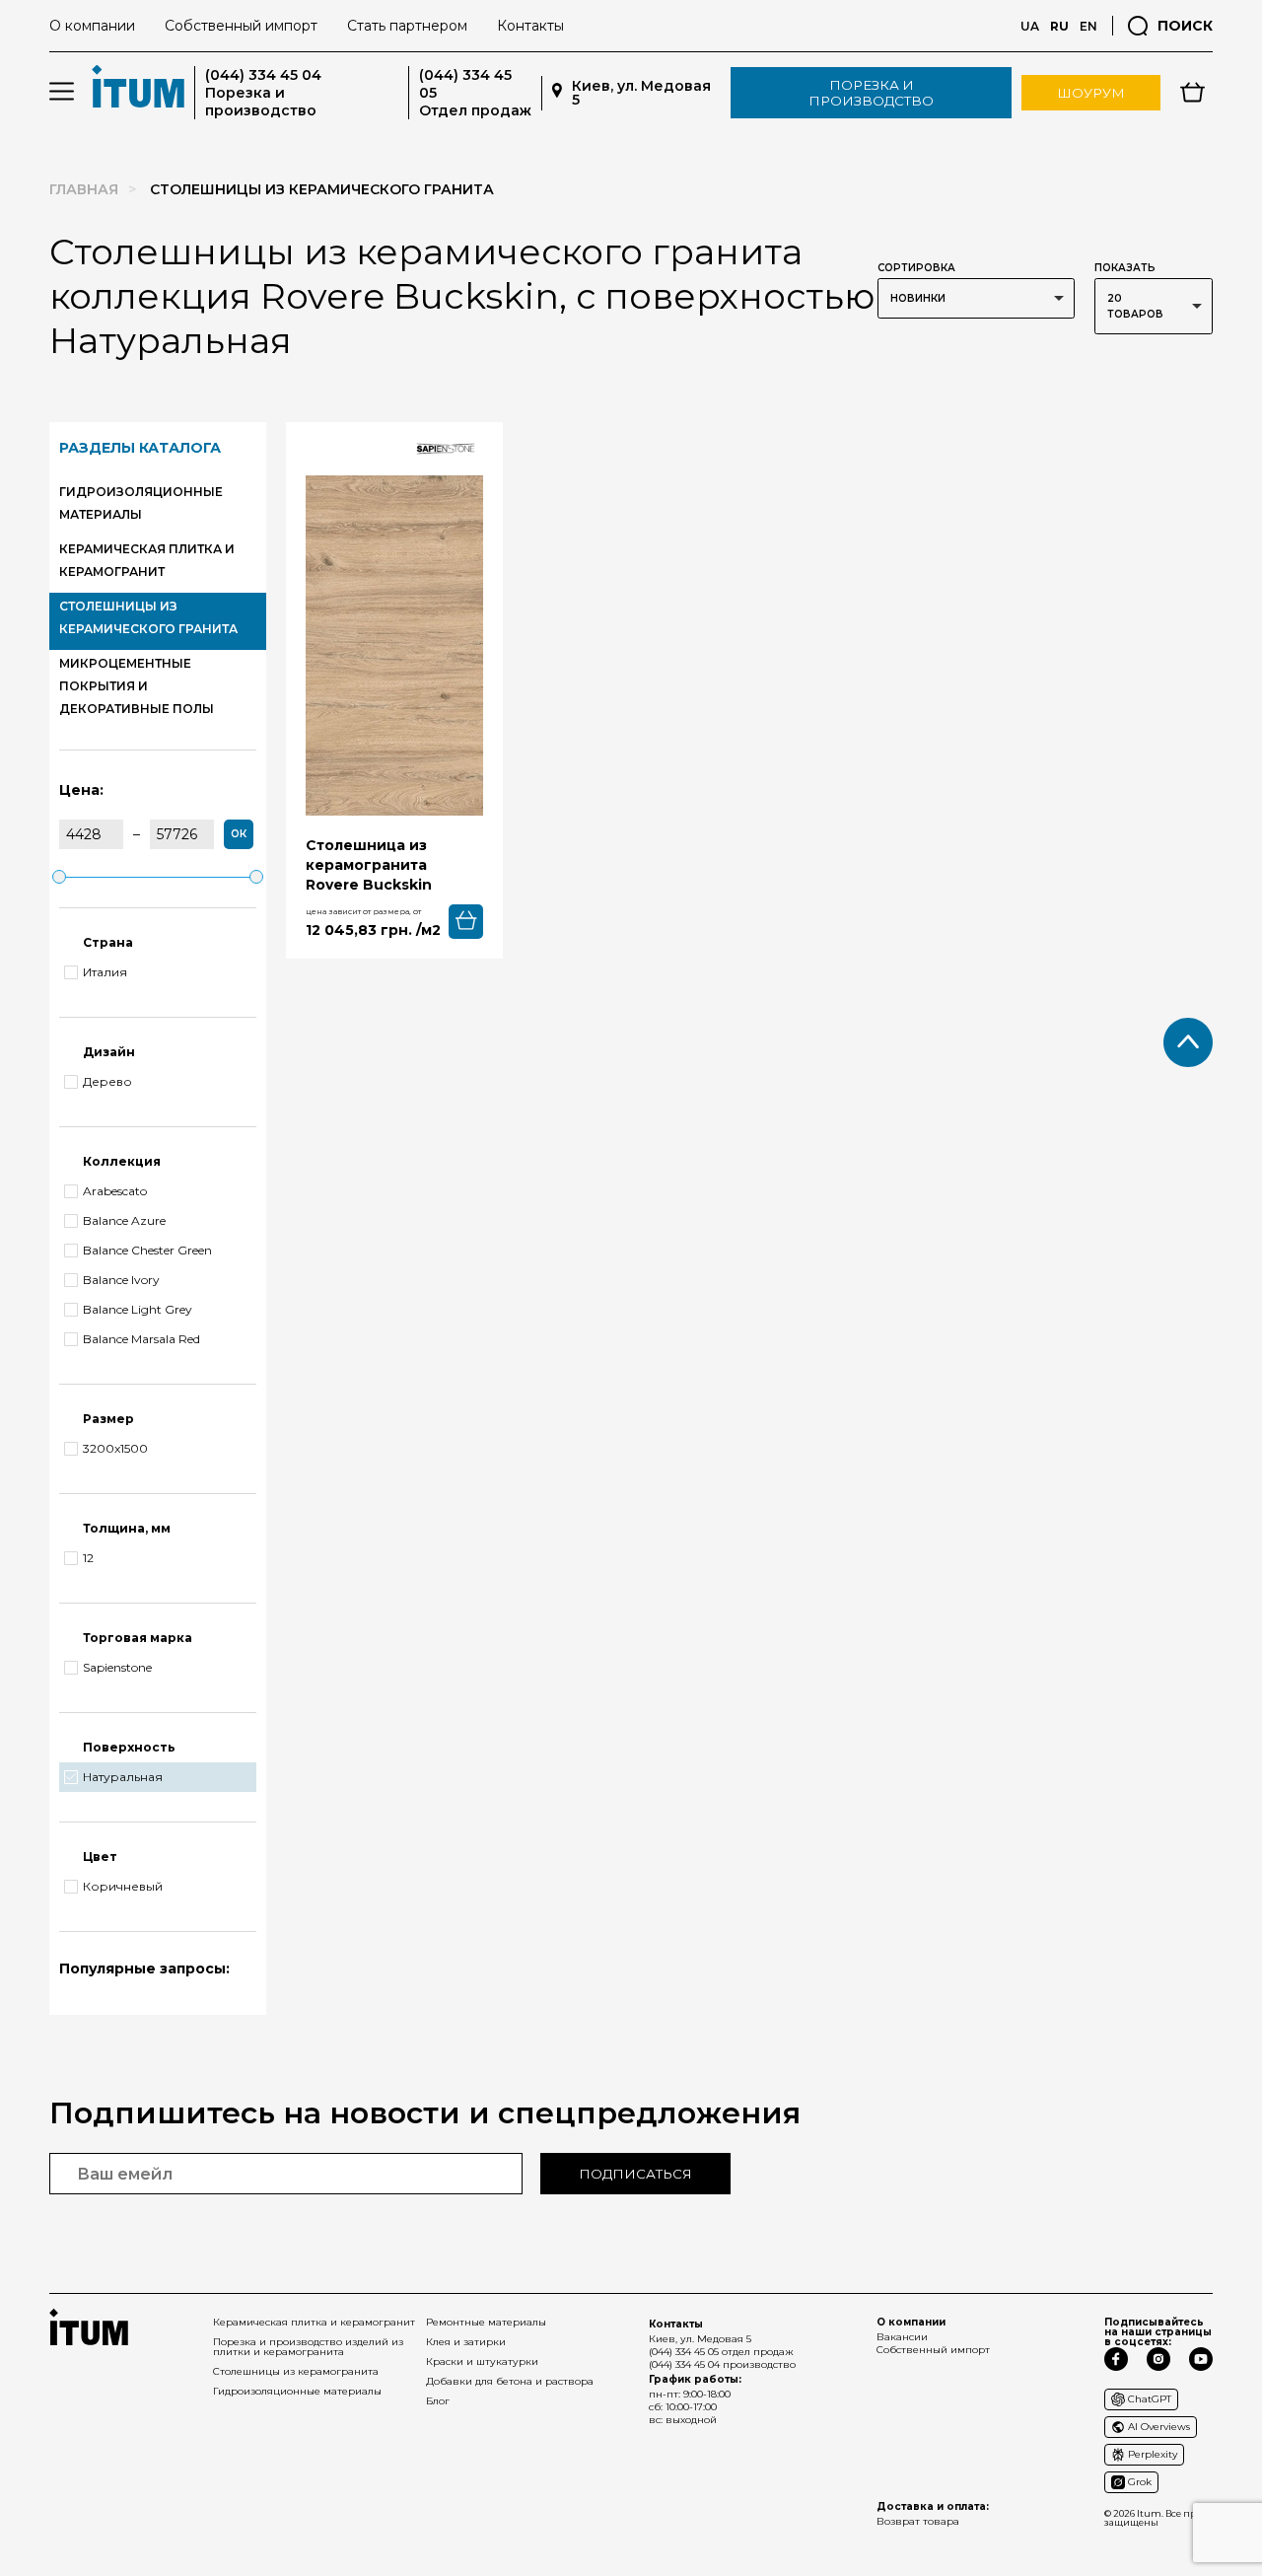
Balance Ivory (121, 1280)
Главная (84, 189)
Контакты (530, 26)
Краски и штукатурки (482, 2361)
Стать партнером (407, 26)
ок (239, 834)
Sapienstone (117, 1668)
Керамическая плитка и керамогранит (314, 2322)
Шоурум (1091, 93)
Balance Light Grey (138, 1310)
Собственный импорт (241, 26)
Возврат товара (918, 2521)
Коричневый (123, 1887)
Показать (1125, 268)
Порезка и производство (871, 93)
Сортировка (916, 268)
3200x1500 (115, 1449)
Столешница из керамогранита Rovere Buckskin (369, 865)
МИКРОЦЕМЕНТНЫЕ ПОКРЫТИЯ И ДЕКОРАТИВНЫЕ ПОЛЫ (137, 686)
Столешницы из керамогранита (296, 2371)
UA (1030, 26)
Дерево (107, 1082)
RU (1059, 26)
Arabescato (115, 1191)
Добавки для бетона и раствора (510, 2381)
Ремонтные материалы (486, 2322)
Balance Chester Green (147, 1251)
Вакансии (902, 2337)
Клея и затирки (466, 2342)
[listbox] (976, 298)
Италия (105, 972)
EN (1088, 26)
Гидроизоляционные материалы (297, 2391)
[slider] (59, 877)
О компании (92, 26)
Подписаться (635, 2174)
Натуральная (123, 1777)
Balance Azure (124, 1221)
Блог (438, 2401)
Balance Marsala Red (141, 1339)
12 (88, 1558)
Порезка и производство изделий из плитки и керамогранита (308, 2347)
